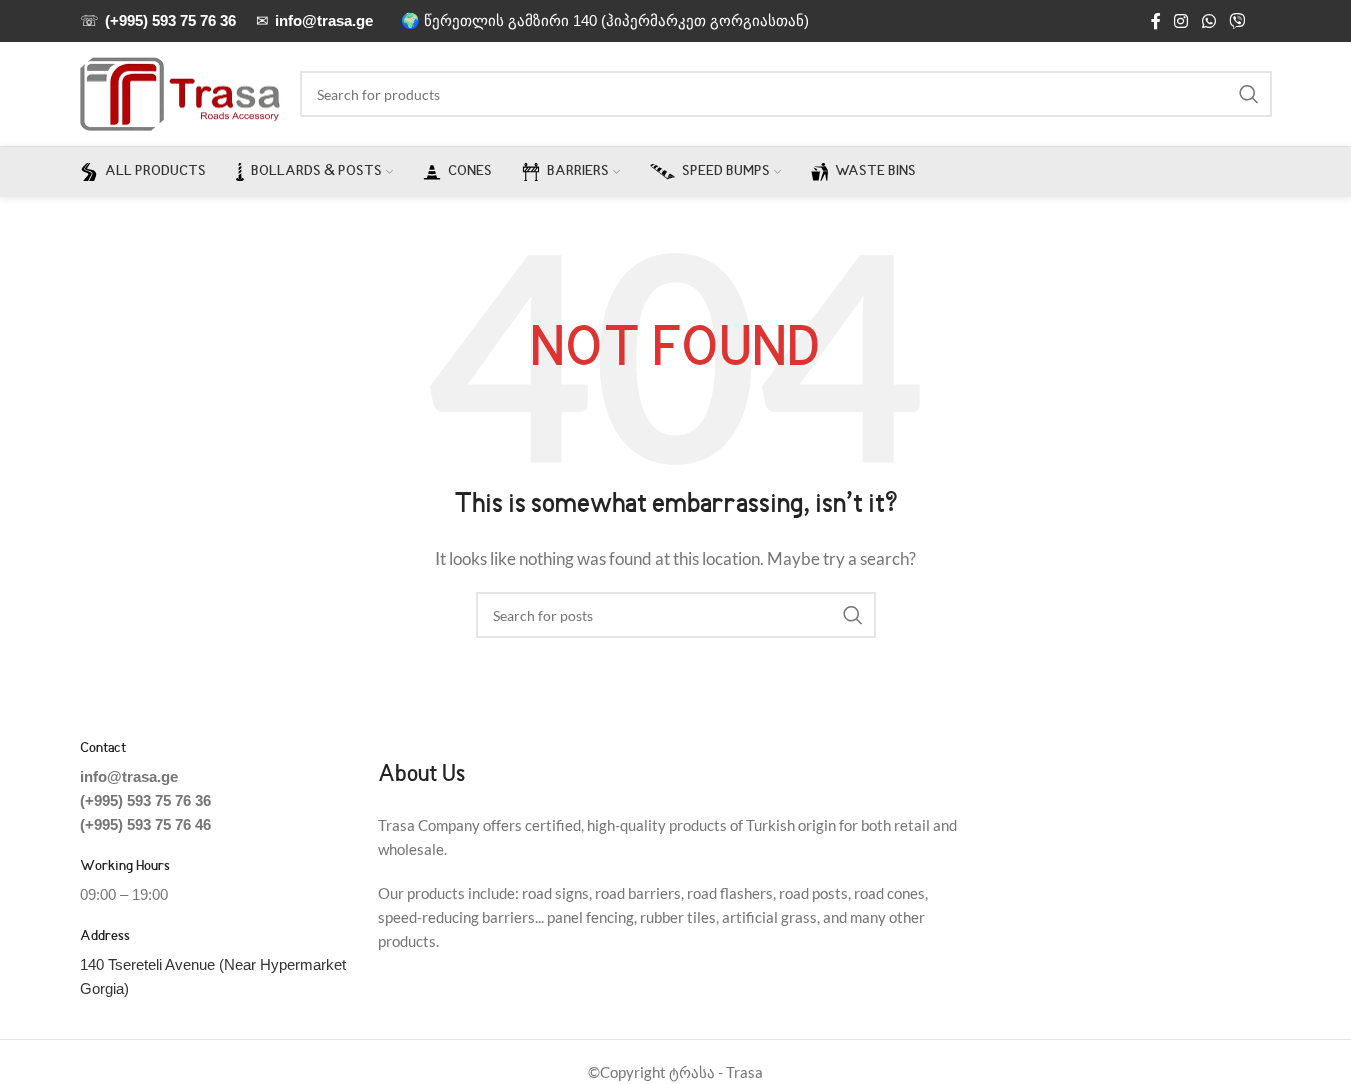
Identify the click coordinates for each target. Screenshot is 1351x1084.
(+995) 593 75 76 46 (145, 824)
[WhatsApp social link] (1208, 21)
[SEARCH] (1249, 94)
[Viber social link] (1236, 21)
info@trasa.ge (129, 776)
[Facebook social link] (1156, 21)
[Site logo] (180, 92)
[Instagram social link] (1181, 21)
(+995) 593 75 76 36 (145, 800)
